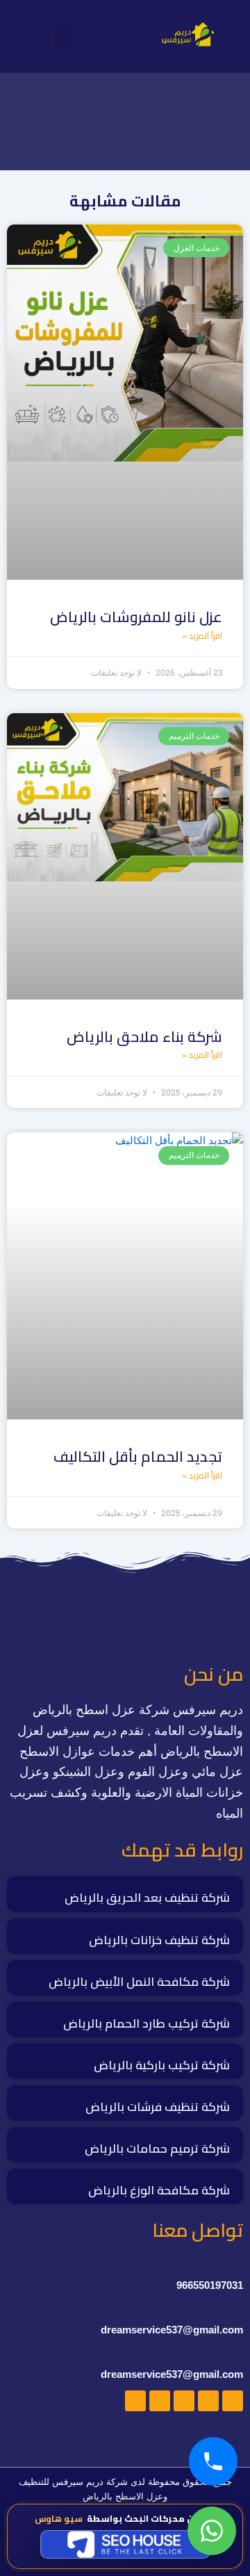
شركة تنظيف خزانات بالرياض (159, 1940)
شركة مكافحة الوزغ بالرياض (159, 2190)
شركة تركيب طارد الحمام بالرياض (147, 2023)
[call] (213, 2461)
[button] (62, 36)
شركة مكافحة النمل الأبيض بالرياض (139, 1982)
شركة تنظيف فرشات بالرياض (158, 2107)
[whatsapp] (212, 2531)
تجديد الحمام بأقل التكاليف (138, 1457)
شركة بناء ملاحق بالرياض (144, 1037)
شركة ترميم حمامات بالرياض (157, 2149)
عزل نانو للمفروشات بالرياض (136, 617)
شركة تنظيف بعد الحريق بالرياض (147, 1898)
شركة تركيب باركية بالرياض (162, 2065)
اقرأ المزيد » (202, 636)
